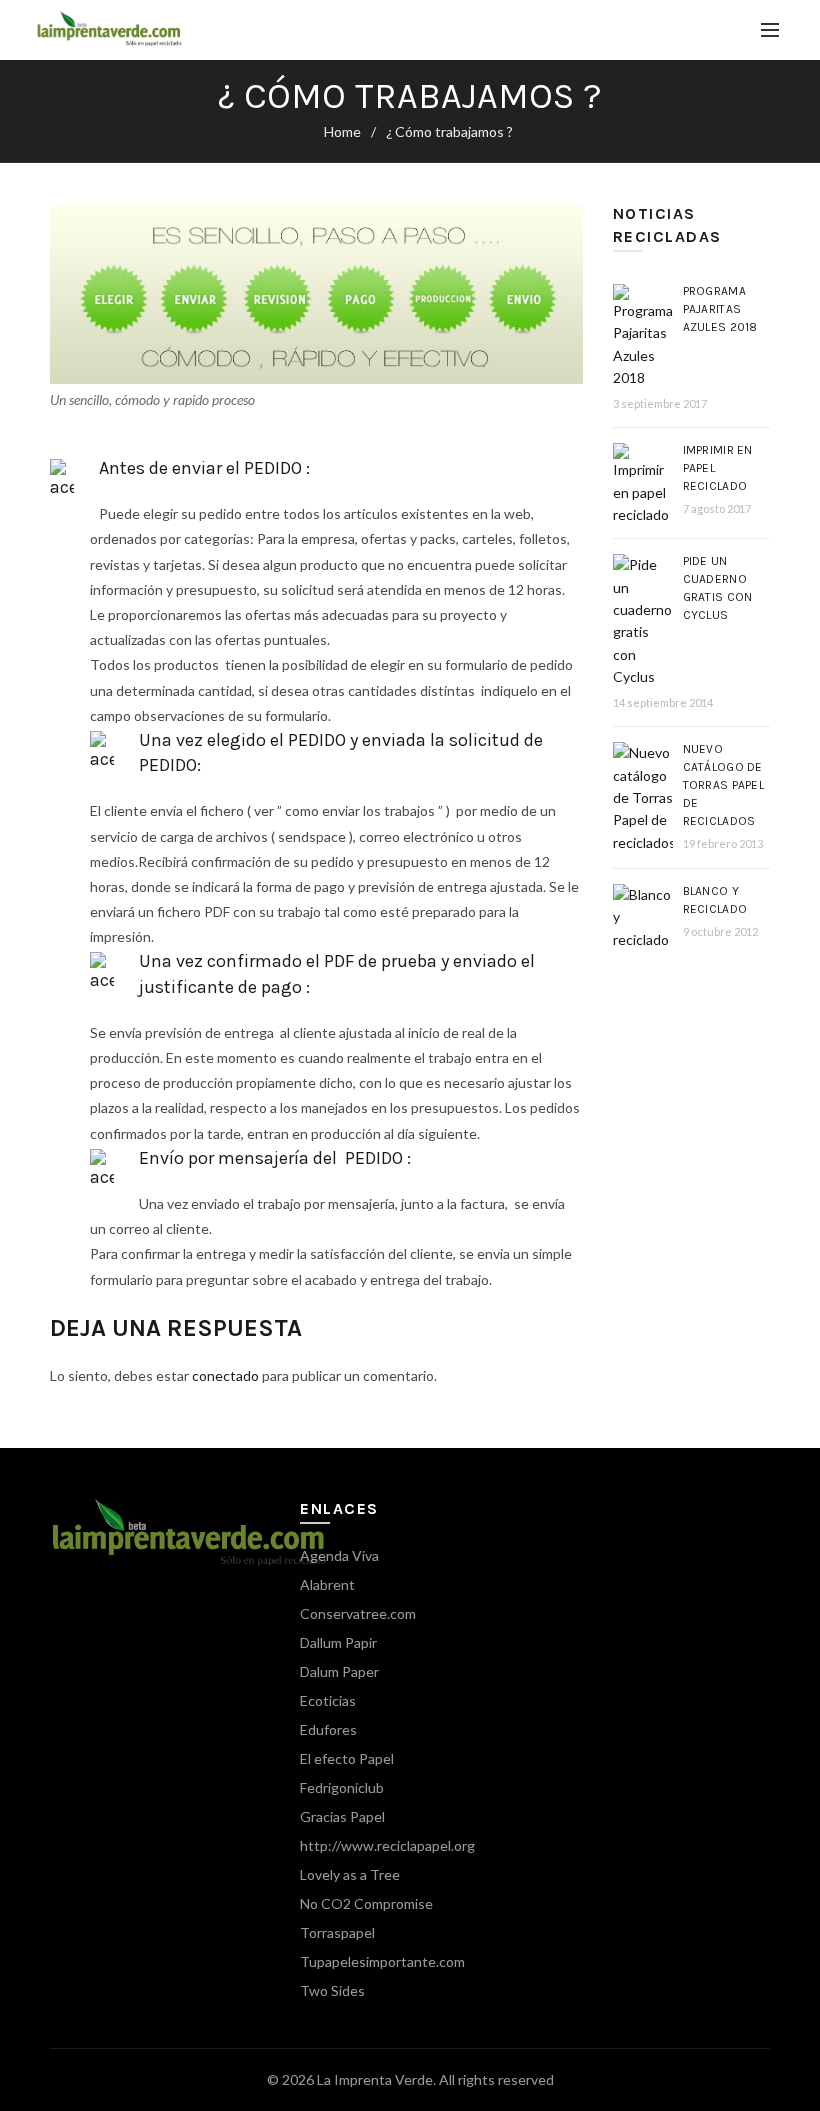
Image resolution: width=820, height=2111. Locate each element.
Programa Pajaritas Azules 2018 (720, 309)
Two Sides (332, 1990)
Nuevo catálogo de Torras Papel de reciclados (724, 785)
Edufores (328, 1729)
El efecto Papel (347, 1758)
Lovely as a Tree (350, 1874)
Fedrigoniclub (342, 1787)
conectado (225, 1375)
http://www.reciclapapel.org (387, 1845)
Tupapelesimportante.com (382, 1961)
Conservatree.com (358, 1613)
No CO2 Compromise (366, 1903)
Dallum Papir (338, 1642)
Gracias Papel (342, 1816)
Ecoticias (328, 1700)
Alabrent (327, 1584)
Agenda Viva (339, 1555)
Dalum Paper (339, 1671)
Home (342, 131)
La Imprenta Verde (375, 2079)
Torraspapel (337, 1932)
